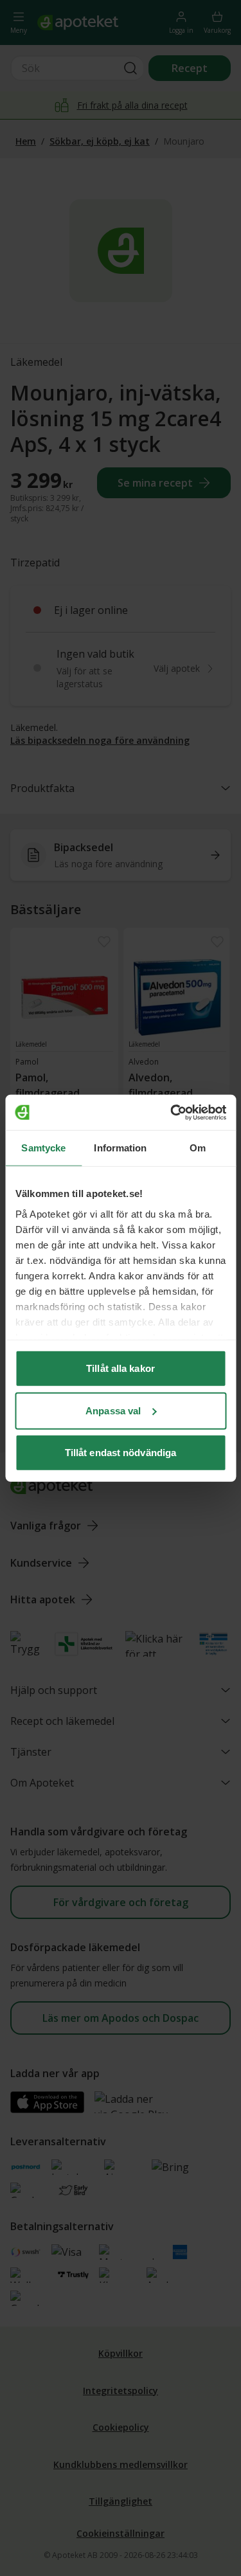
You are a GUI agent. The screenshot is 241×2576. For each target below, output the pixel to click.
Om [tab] (198, 1148)
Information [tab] (120, 1148)
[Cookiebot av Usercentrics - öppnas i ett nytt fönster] (172, 1112)
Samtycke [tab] (43, 1148)
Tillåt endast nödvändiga (121, 1453)
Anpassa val (113, 1410)
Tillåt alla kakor (121, 1368)
